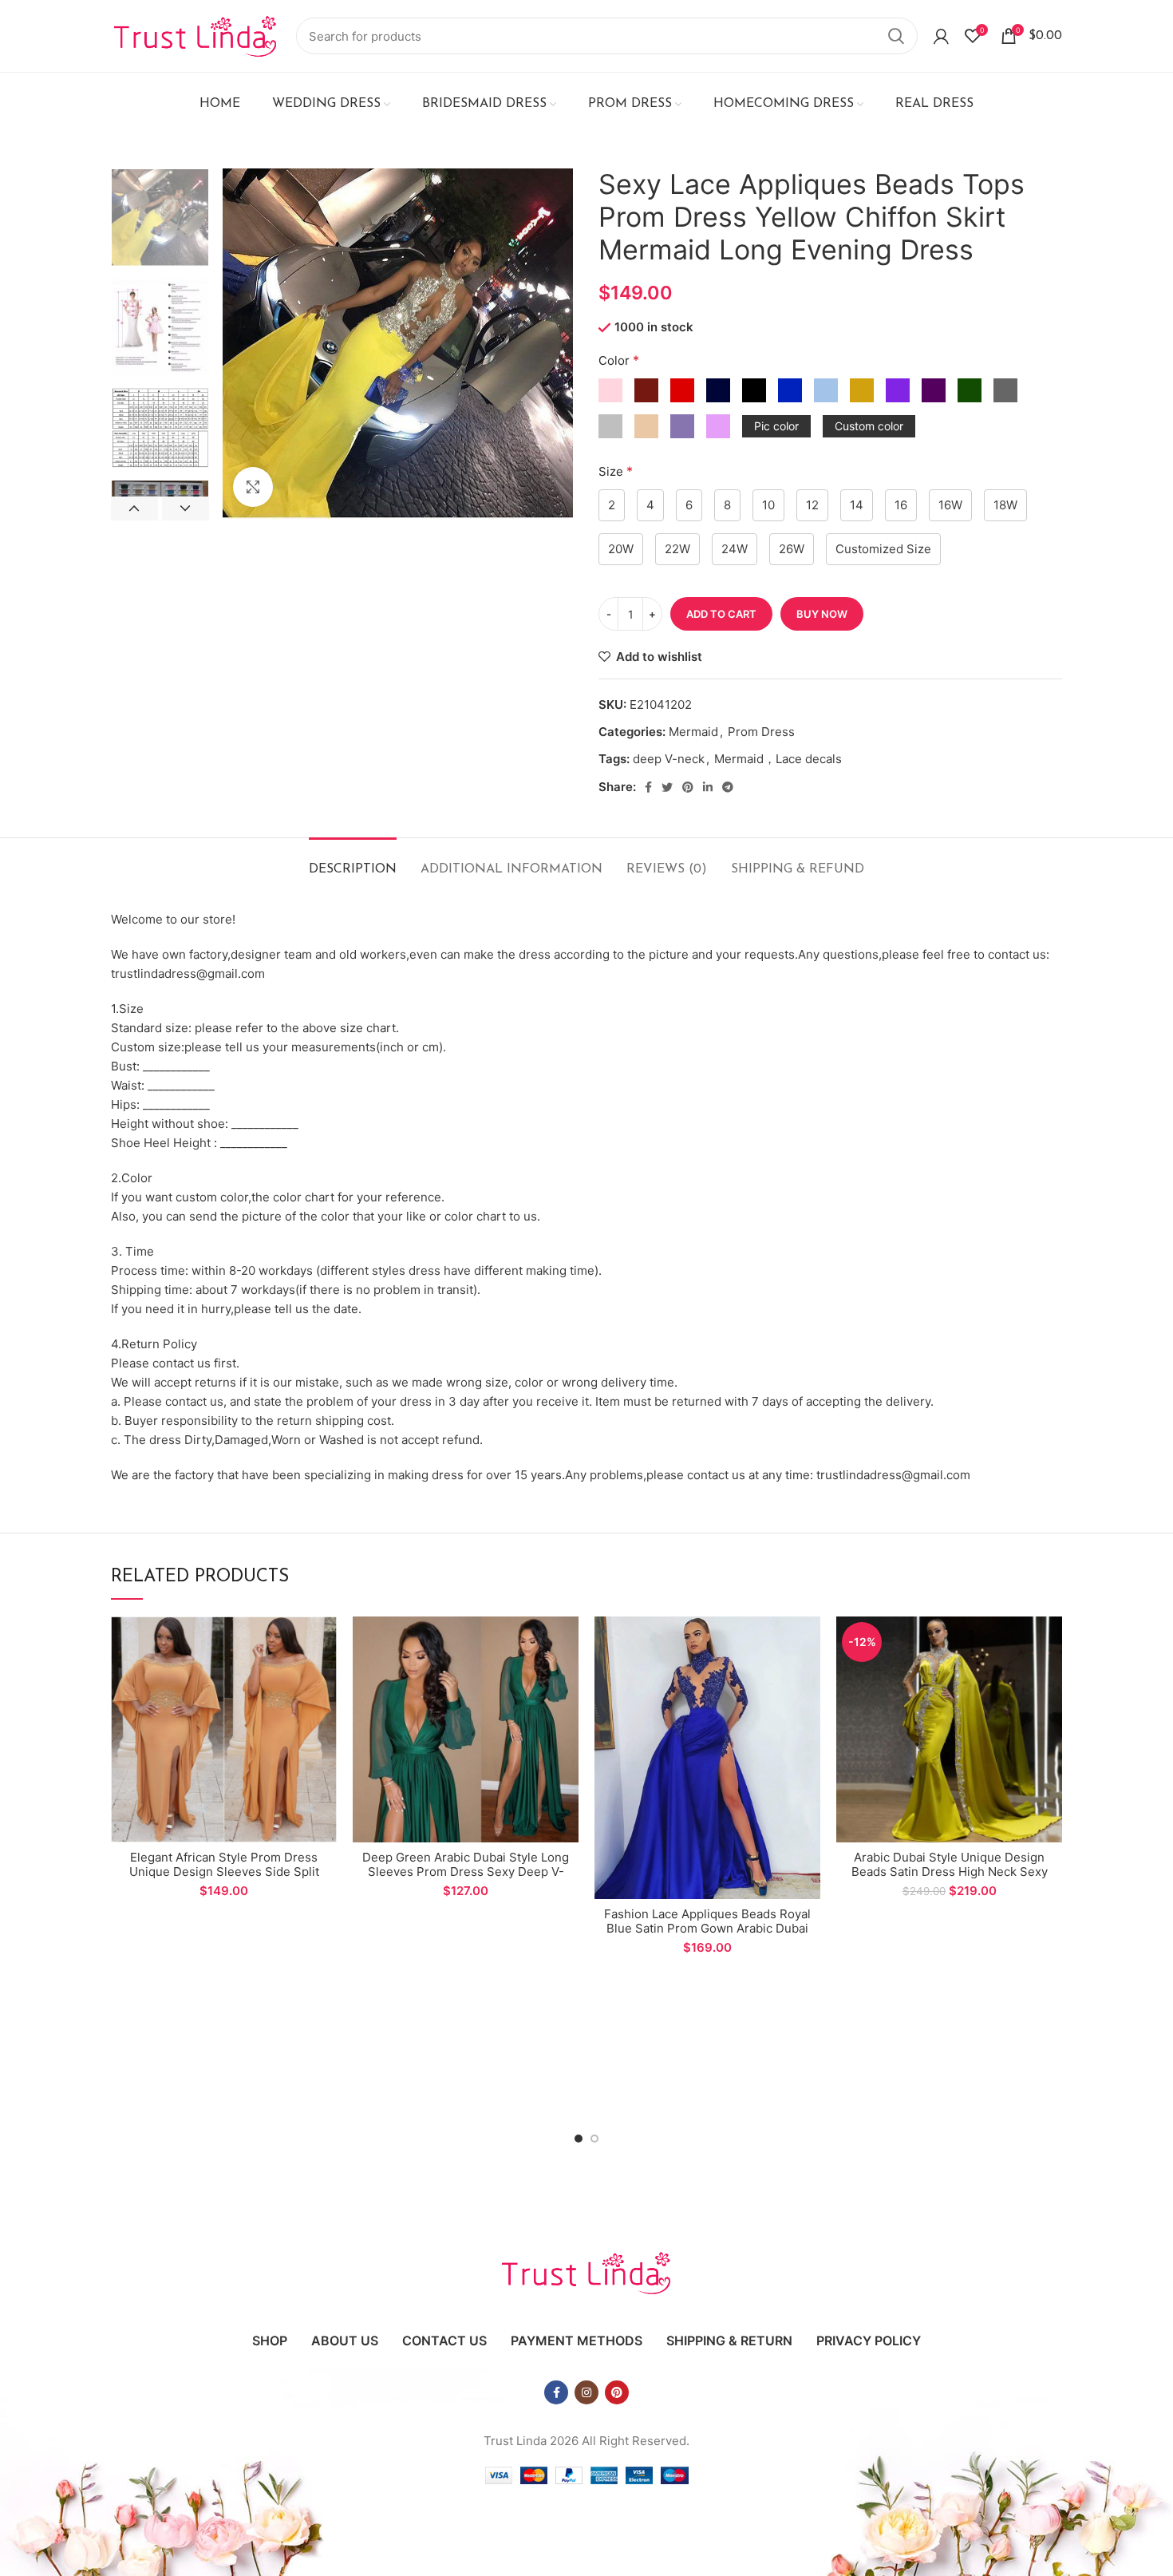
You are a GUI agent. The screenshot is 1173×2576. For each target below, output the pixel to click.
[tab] (353, 862)
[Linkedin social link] (708, 787)
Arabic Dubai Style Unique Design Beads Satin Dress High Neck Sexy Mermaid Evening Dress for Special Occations (949, 1879)
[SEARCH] (896, 36)
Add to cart (721, 614)
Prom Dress (761, 732)
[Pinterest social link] (688, 787)
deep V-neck (669, 759)
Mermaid (693, 732)
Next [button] (186, 508)
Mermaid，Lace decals (778, 759)
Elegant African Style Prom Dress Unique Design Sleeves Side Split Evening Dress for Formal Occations (224, 1872)
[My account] (941, 36)
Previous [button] (134, 508)
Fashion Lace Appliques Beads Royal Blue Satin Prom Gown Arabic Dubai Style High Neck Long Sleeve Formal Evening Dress (707, 1935)
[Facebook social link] (648, 787)
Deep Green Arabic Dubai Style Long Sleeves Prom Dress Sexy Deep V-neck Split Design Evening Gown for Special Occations (466, 1879)
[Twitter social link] (667, 787)
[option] (160, 218)
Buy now (822, 614)
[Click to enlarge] (253, 487)
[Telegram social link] (728, 787)
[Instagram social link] (586, 2392)
